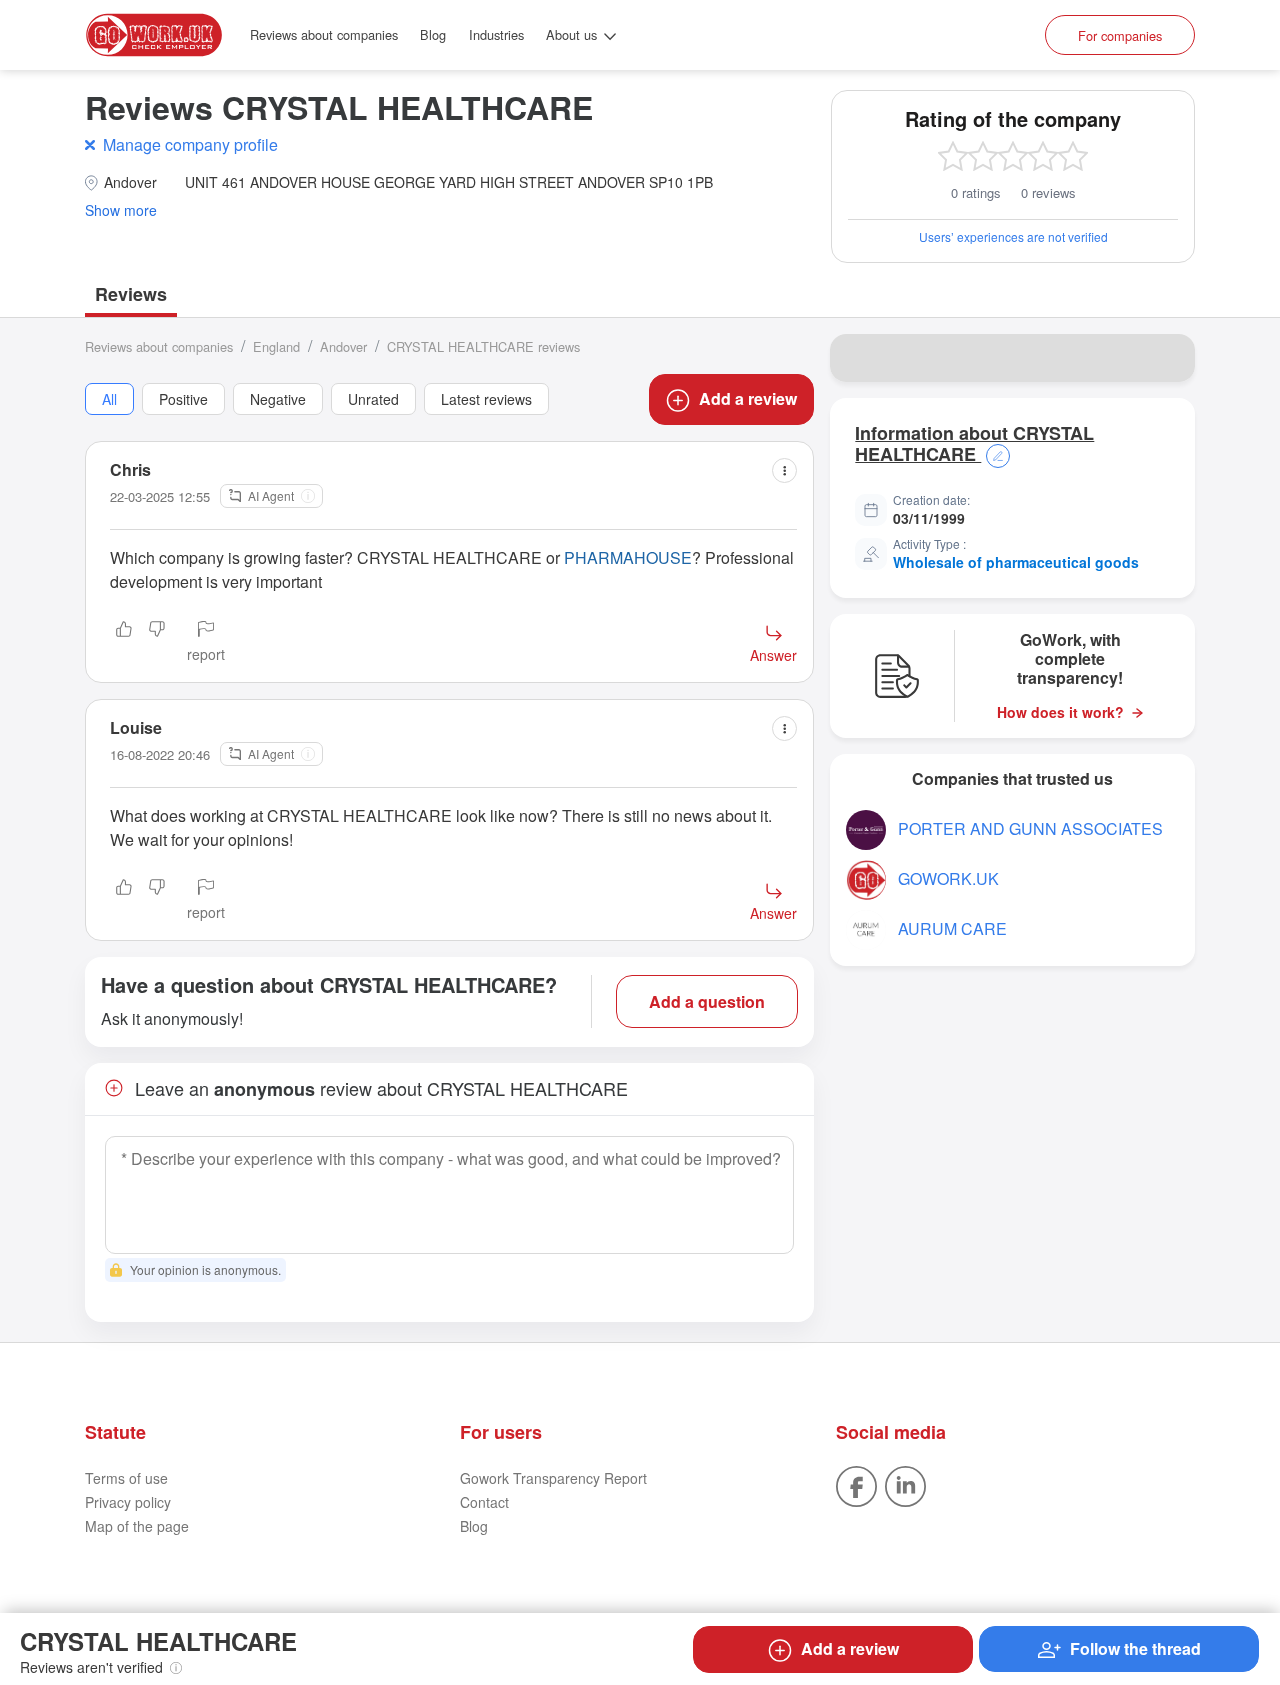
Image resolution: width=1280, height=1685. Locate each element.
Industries (496, 34)
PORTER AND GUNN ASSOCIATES (1030, 828)
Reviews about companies (324, 34)
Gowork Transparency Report (553, 1478)
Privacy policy (128, 1502)
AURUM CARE (952, 928)
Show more (121, 210)
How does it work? (1060, 712)
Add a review (748, 398)
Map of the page (137, 1526)
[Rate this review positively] (124, 643)
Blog (433, 34)
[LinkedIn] (905, 1485)
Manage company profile (190, 144)
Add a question (707, 1001)
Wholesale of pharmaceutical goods (1016, 562)
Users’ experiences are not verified (1013, 236)
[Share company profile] (1167, 358)
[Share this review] (784, 470)
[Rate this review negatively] (157, 643)
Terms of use (126, 1478)
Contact (484, 1502)
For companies (1120, 35)
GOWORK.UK (948, 878)
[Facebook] (856, 1485)
